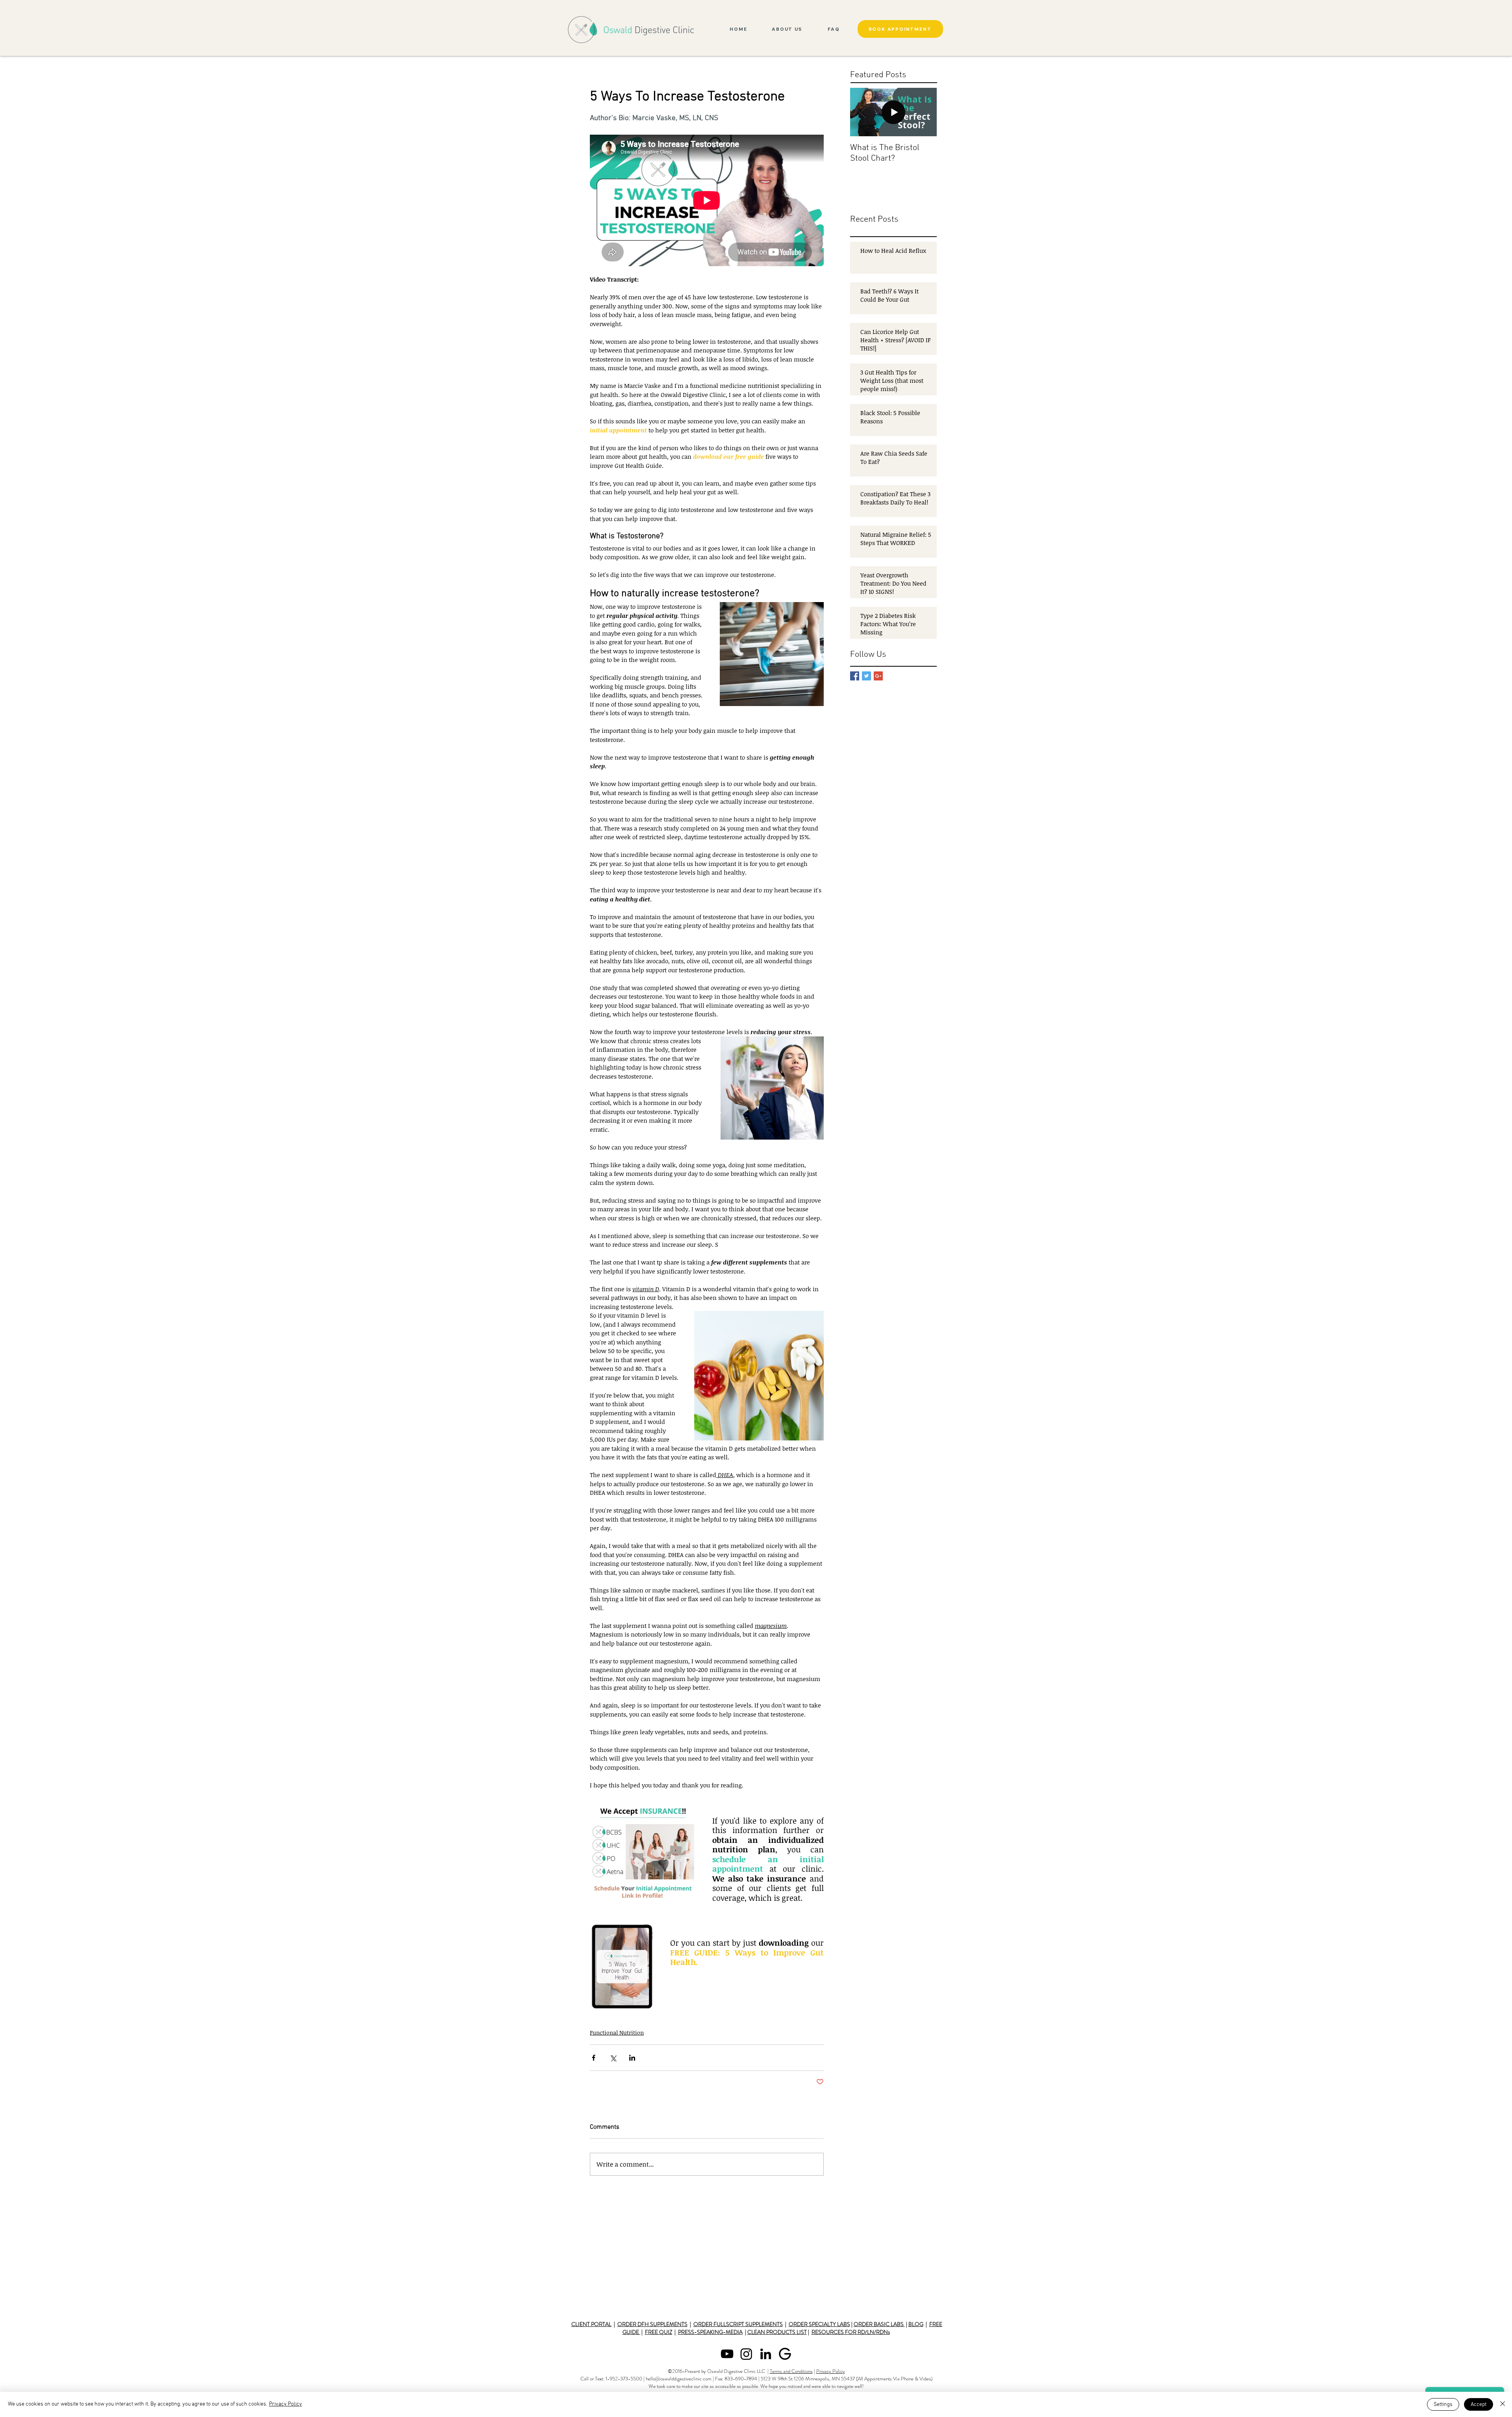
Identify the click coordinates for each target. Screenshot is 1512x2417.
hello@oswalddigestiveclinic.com (679, 2379)
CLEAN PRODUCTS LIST (777, 2332)
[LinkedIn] (766, 2354)
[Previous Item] (863, 112)
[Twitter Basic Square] (866, 676)
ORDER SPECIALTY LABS (819, 2324)
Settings (1443, 2405)
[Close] (1503, 2404)
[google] (785, 2354)
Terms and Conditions (791, 2371)
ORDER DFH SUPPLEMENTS (652, 2324)
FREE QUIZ (659, 2332)
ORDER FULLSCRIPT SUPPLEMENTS (738, 2324)
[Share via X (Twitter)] (613, 2058)
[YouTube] (727, 2354)
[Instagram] (746, 2354)
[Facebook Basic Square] (855, 676)
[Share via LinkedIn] (632, 2058)
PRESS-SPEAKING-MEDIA (710, 2332)
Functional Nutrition (617, 2032)
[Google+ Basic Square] (878, 676)
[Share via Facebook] (594, 2058)
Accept (1479, 2405)
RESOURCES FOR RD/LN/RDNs (851, 2332)
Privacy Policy (831, 2371)
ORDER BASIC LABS (879, 2324)
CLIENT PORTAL (591, 2324)
